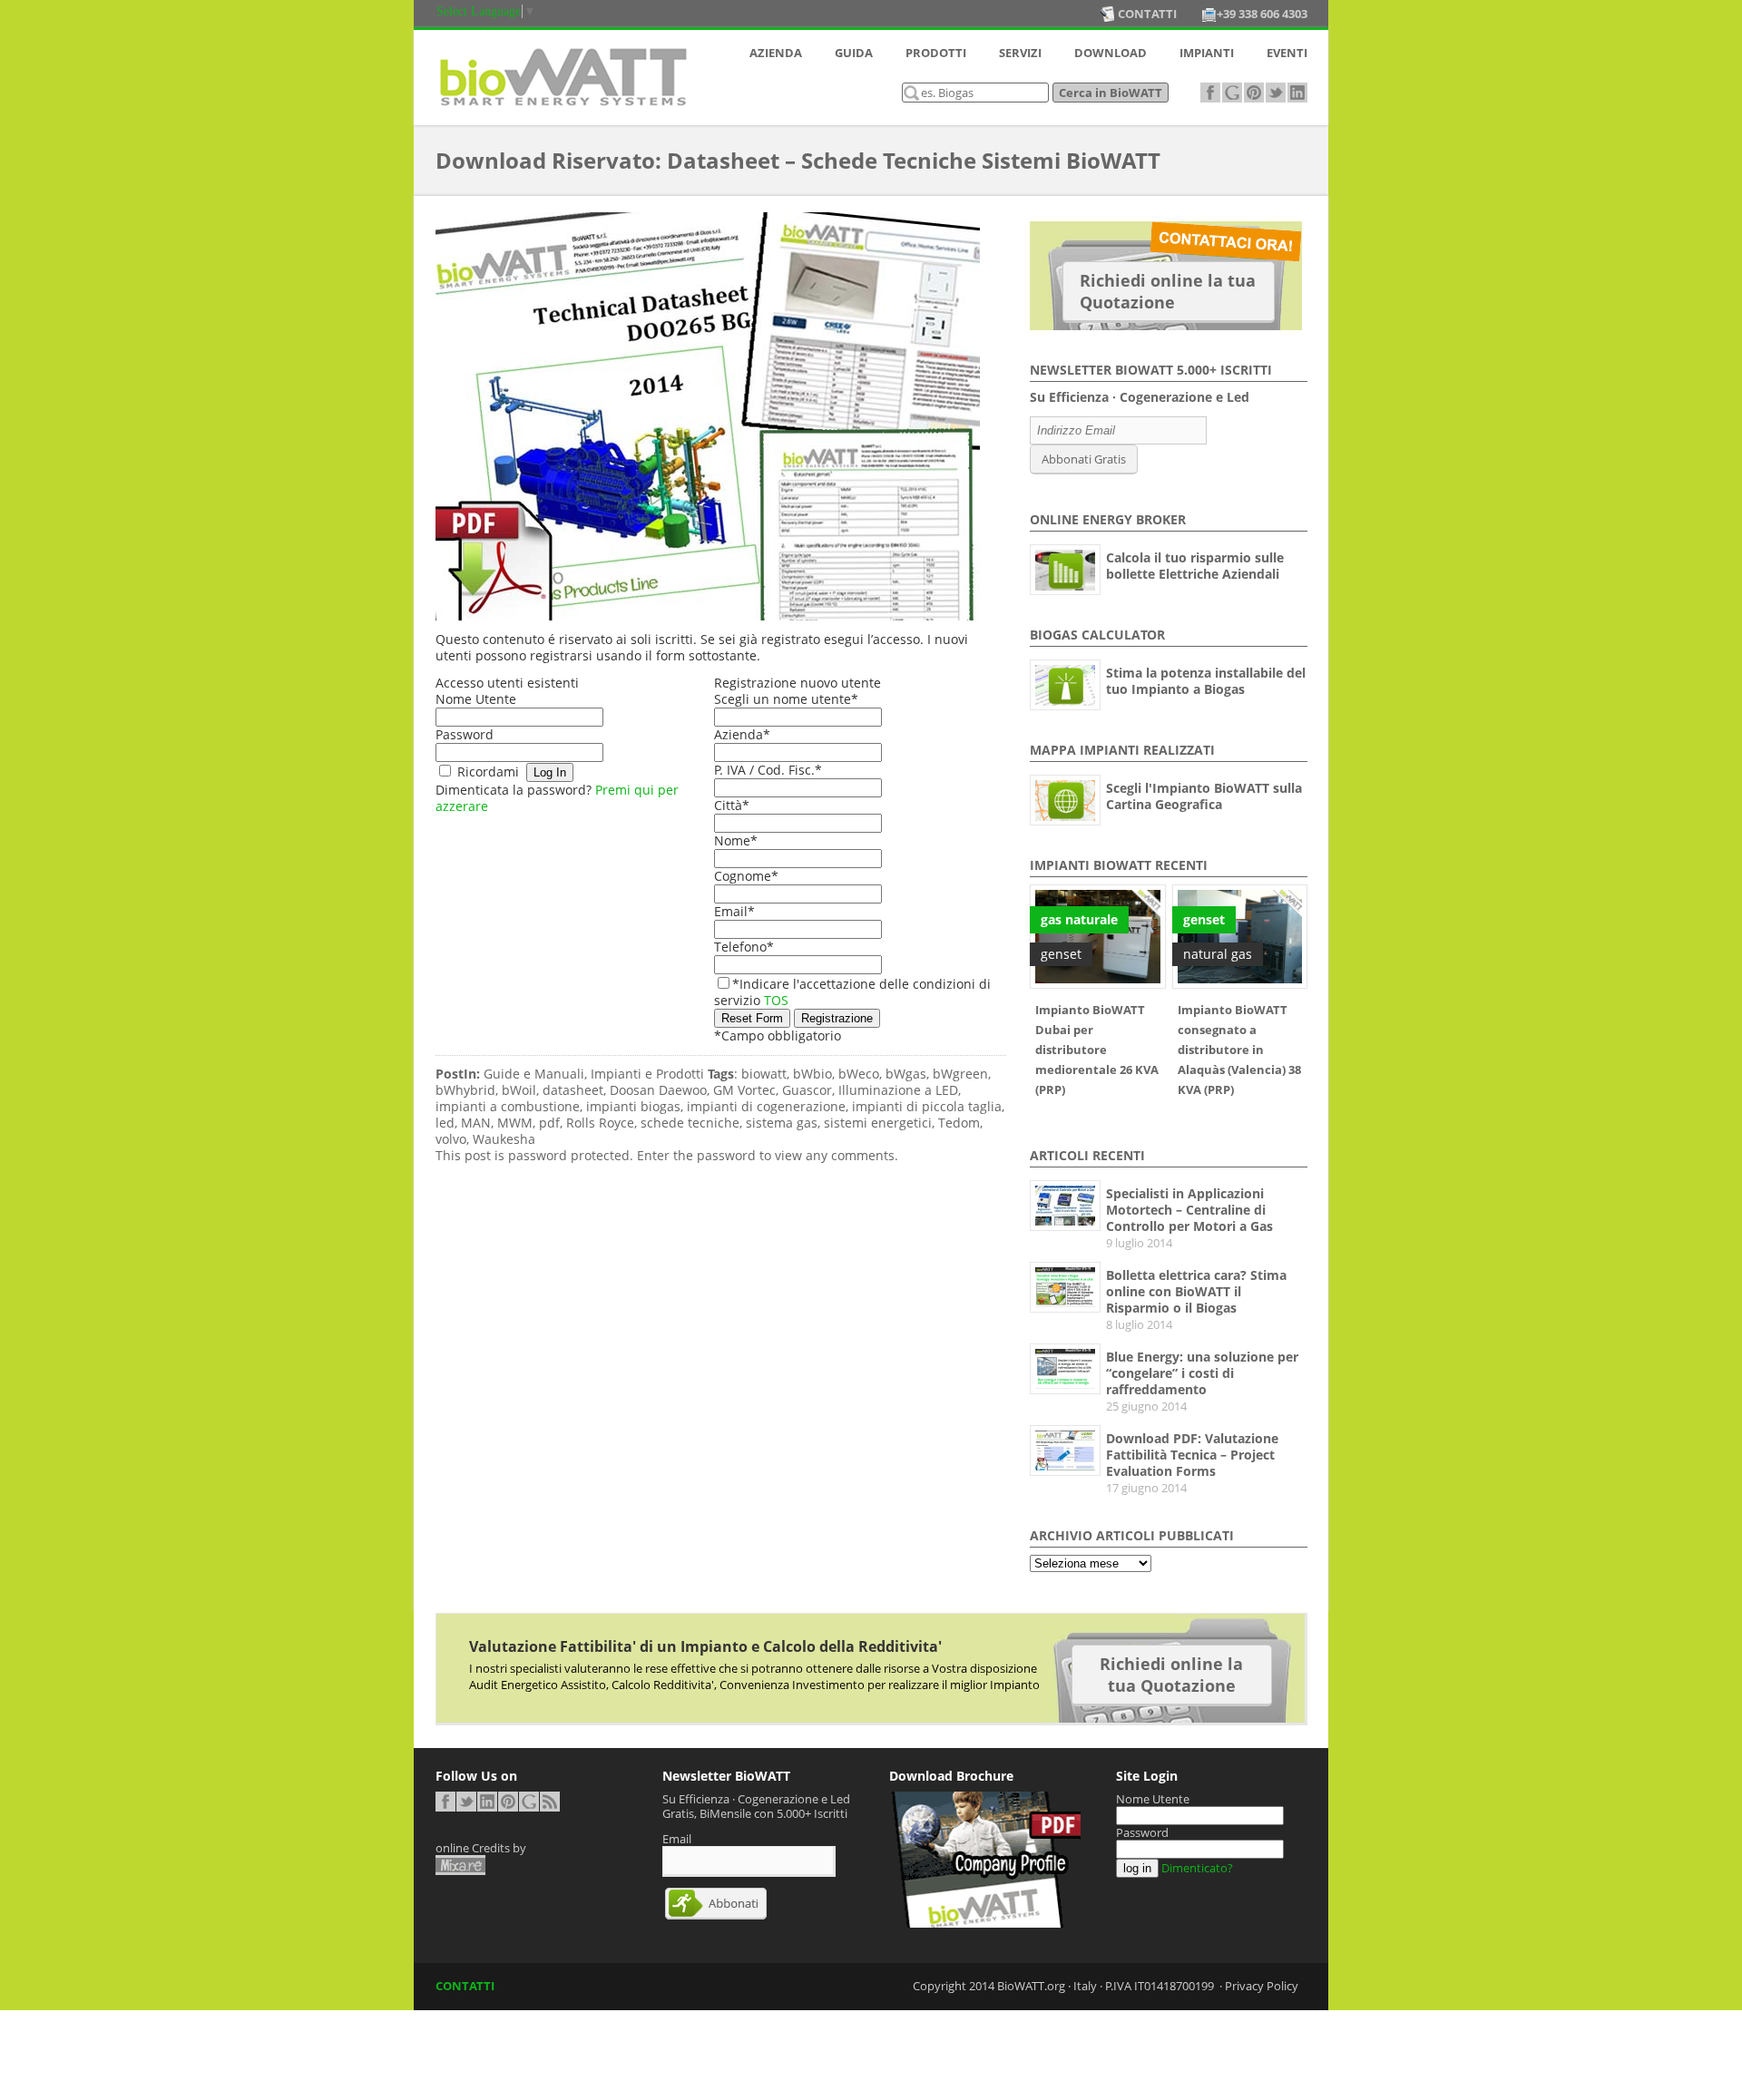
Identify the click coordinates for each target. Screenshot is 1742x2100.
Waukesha (504, 1139)
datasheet (573, 1090)
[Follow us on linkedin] (1297, 93)
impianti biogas (633, 1107)
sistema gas (782, 1123)
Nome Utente (476, 699)
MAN (476, 1123)
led (445, 1123)
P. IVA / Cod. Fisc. (768, 770)
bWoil (519, 1090)
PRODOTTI (936, 53)
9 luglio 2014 (1139, 1243)
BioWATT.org (1031, 1986)
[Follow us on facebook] (1210, 93)
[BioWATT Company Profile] (985, 1923)
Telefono (744, 947)
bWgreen (960, 1074)
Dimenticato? (1197, 1868)
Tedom (959, 1123)
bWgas (906, 1074)
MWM (515, 1123)
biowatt (764, 1074)
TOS (776, 1000)
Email (734, 911)
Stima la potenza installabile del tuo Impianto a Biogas (1206, 681)
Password (465, 734)
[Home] (563, 110)
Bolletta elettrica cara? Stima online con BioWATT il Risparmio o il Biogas (1196, 1291)
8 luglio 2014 (1139, 1324)
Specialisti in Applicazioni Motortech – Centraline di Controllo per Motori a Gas (1189, 1210)
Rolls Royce (600, 1123)
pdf (549, 1123)
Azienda (742, 734)
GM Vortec (744, 1090)
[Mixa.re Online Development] (460, 1865)
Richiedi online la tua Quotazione (1168, 291)
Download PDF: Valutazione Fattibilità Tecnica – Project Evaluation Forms (1192, 1455)
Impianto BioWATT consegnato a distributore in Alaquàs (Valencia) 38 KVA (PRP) (1239, 1050)
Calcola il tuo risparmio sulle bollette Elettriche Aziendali (1195, 566)
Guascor (807, 1090)
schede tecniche (690, 1123)
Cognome (746, 876)
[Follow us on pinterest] (1254, 93)
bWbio (812, 1074)
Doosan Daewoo (658, 1090)
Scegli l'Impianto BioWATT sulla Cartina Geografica (1204, 796)
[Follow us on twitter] (1276, 93)
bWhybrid (465, 1090)
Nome (736, 840)
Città (732, 805)
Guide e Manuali (534, 1074)
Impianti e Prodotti (647, 1074)
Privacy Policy (1262, 1986)
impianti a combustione (508, 1107)
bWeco (859, 1074)
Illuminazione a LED (898, 1090)
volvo (451, 1139)
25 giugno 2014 (1146, 1406)
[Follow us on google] (1232, 93)
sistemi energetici (878, 1123)
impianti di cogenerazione (766, 1107)
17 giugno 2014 (1146, 1488)
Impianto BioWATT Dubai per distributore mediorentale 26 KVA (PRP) (1097, 1050)
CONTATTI (465, 1986)
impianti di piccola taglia (927, 1107)
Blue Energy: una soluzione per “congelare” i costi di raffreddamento (1202, 1373)
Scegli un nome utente (786, 699)
